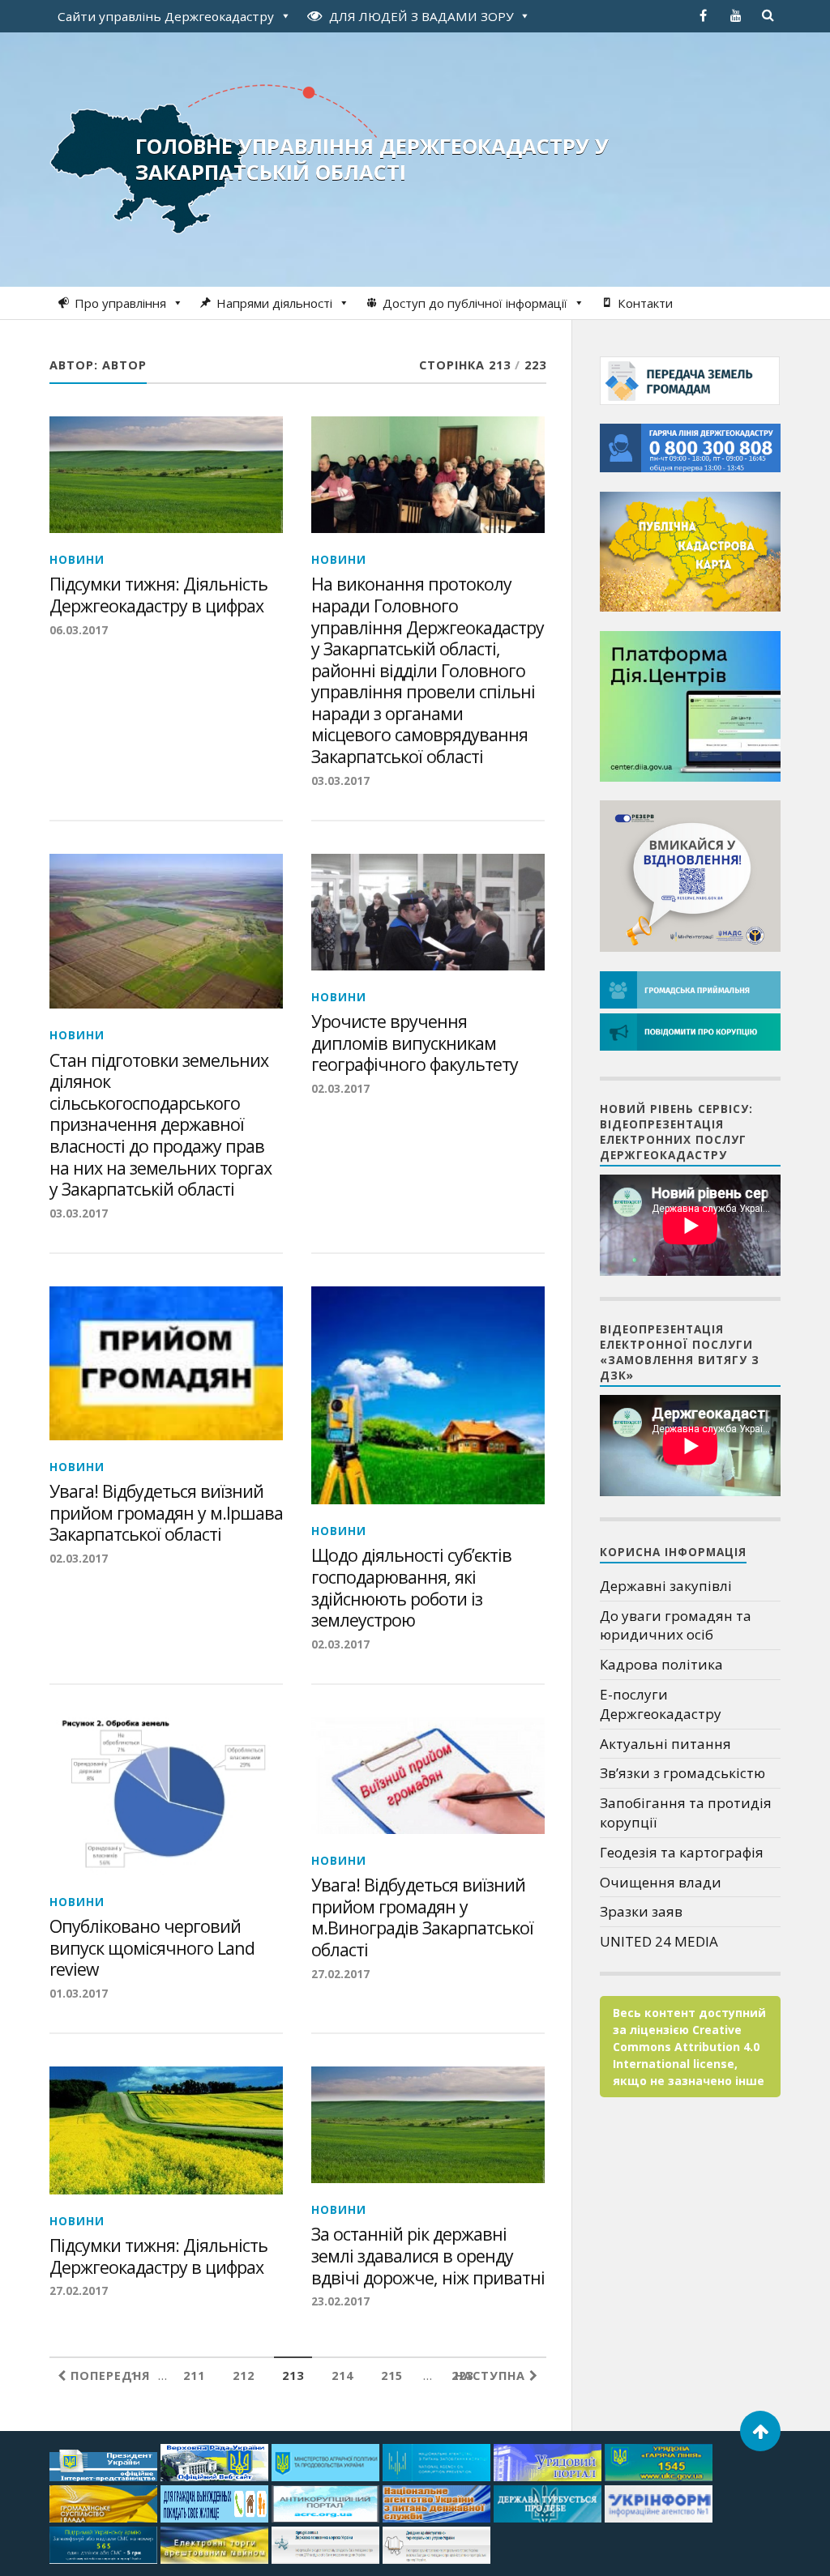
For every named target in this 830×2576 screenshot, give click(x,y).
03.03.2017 (340, 780)
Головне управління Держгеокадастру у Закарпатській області (372, 159)
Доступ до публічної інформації (475, 303)
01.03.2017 (79, 1993)
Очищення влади (661, 1882)
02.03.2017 (340, 1088)
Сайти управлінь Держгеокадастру (166, 16)
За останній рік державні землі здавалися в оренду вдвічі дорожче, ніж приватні (428, 2256)
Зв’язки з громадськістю (682, 1773)
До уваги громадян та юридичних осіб (676, 1625)
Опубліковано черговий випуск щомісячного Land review (152, 1948)
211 (194, 2376)
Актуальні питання (665, 1744)
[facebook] (704, 15)
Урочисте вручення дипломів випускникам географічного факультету (415, 1043)
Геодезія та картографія (682, 1852)
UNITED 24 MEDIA (659, 1941)
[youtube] (736, 15)
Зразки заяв (641, 1911)
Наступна (492, 2376)
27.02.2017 (340, 1974)
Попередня (108, 2376)
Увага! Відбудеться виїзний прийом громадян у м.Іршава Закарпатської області (166, 1513)
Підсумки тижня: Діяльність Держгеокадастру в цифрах (158, 595)
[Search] (768, 15)
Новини (77, 559)
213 (293, 2376)
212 (244, 2376)
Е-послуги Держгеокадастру (661, 1704)
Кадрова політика (661, 1664)
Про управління (120, 303)
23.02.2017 (340, 2301)
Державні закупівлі (666, 1586)
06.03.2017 (79, 630)
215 (392, 2376)
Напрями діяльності (274, 303)
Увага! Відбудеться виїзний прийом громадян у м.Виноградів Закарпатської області (422, 1917)
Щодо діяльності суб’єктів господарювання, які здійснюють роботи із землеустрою (411, 1588)
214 (342, 2376)
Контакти (645, 303)
